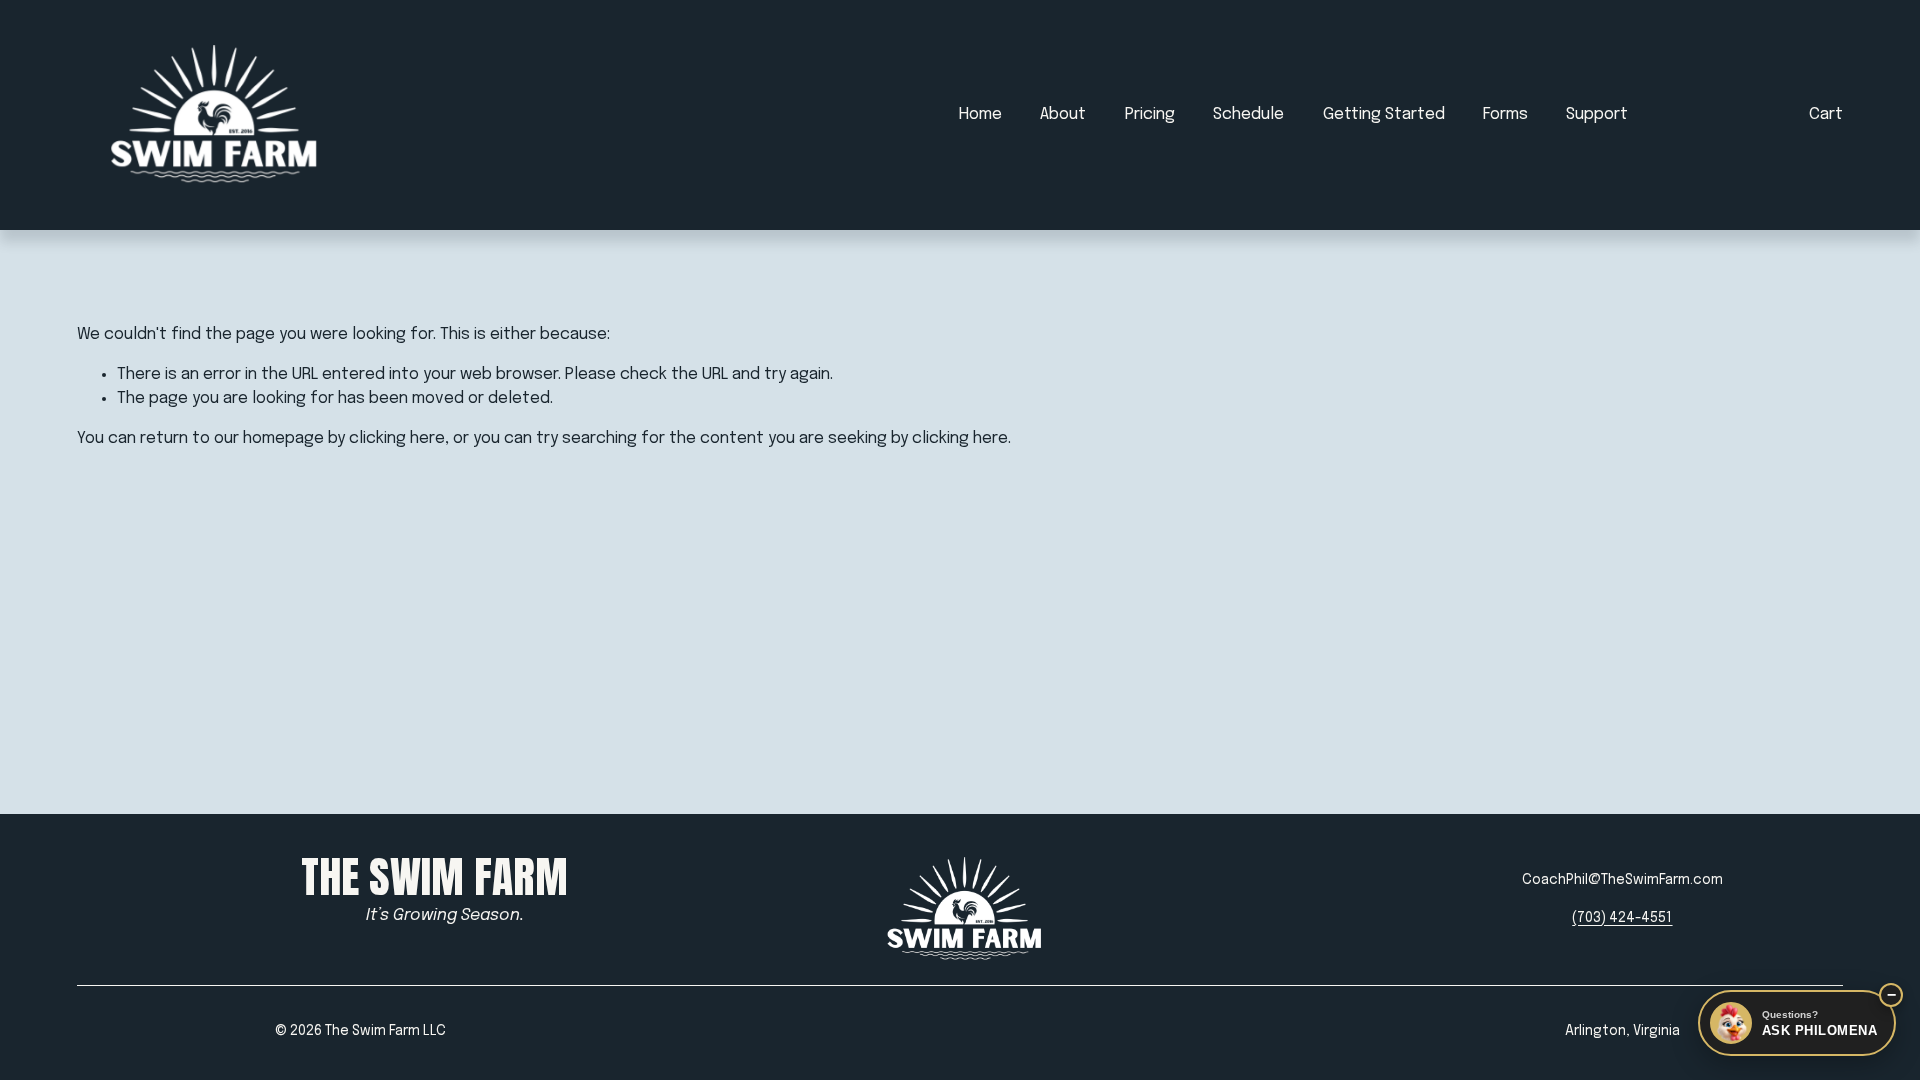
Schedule (1248, 114)
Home (980, 114)
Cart (1826, 114)
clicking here (397, 438)
